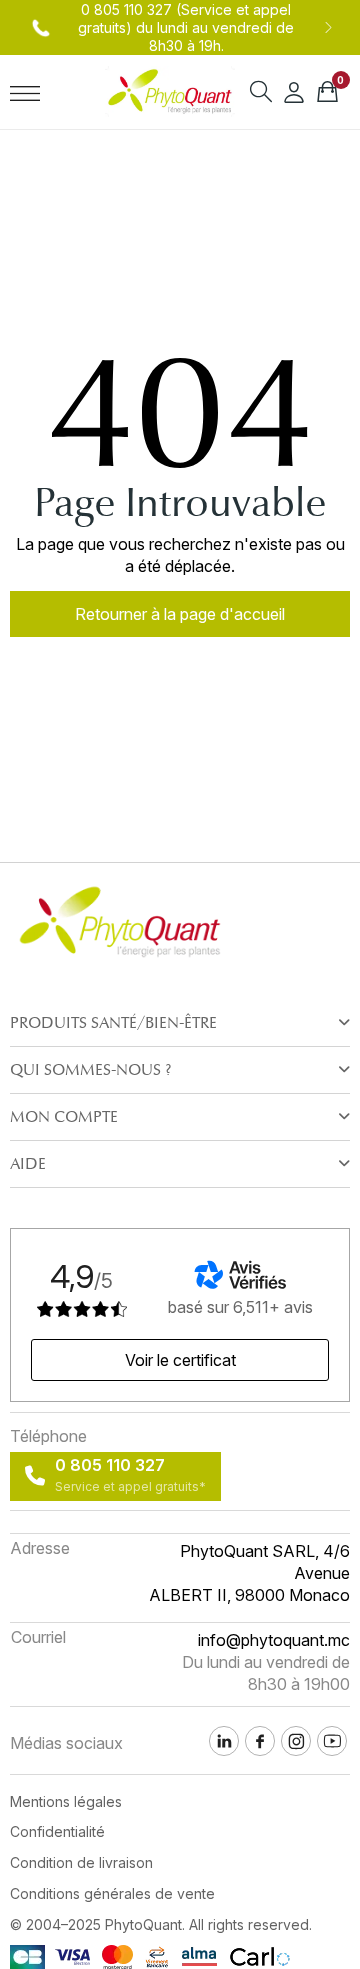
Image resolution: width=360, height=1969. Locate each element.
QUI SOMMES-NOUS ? (90, 1070)
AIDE (28, 1164)
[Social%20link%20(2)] (224, 1741)
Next (328, 28)
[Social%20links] (332, 1741)
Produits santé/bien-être (113, 1023)
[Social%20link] (296, 1741)
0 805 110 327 (126, 9)
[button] (180, 614)
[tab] (180, 1023)
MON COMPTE (64, 1117)
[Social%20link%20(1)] (260, 1741)
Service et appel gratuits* (130, 1486)
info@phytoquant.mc (274, 1640)
